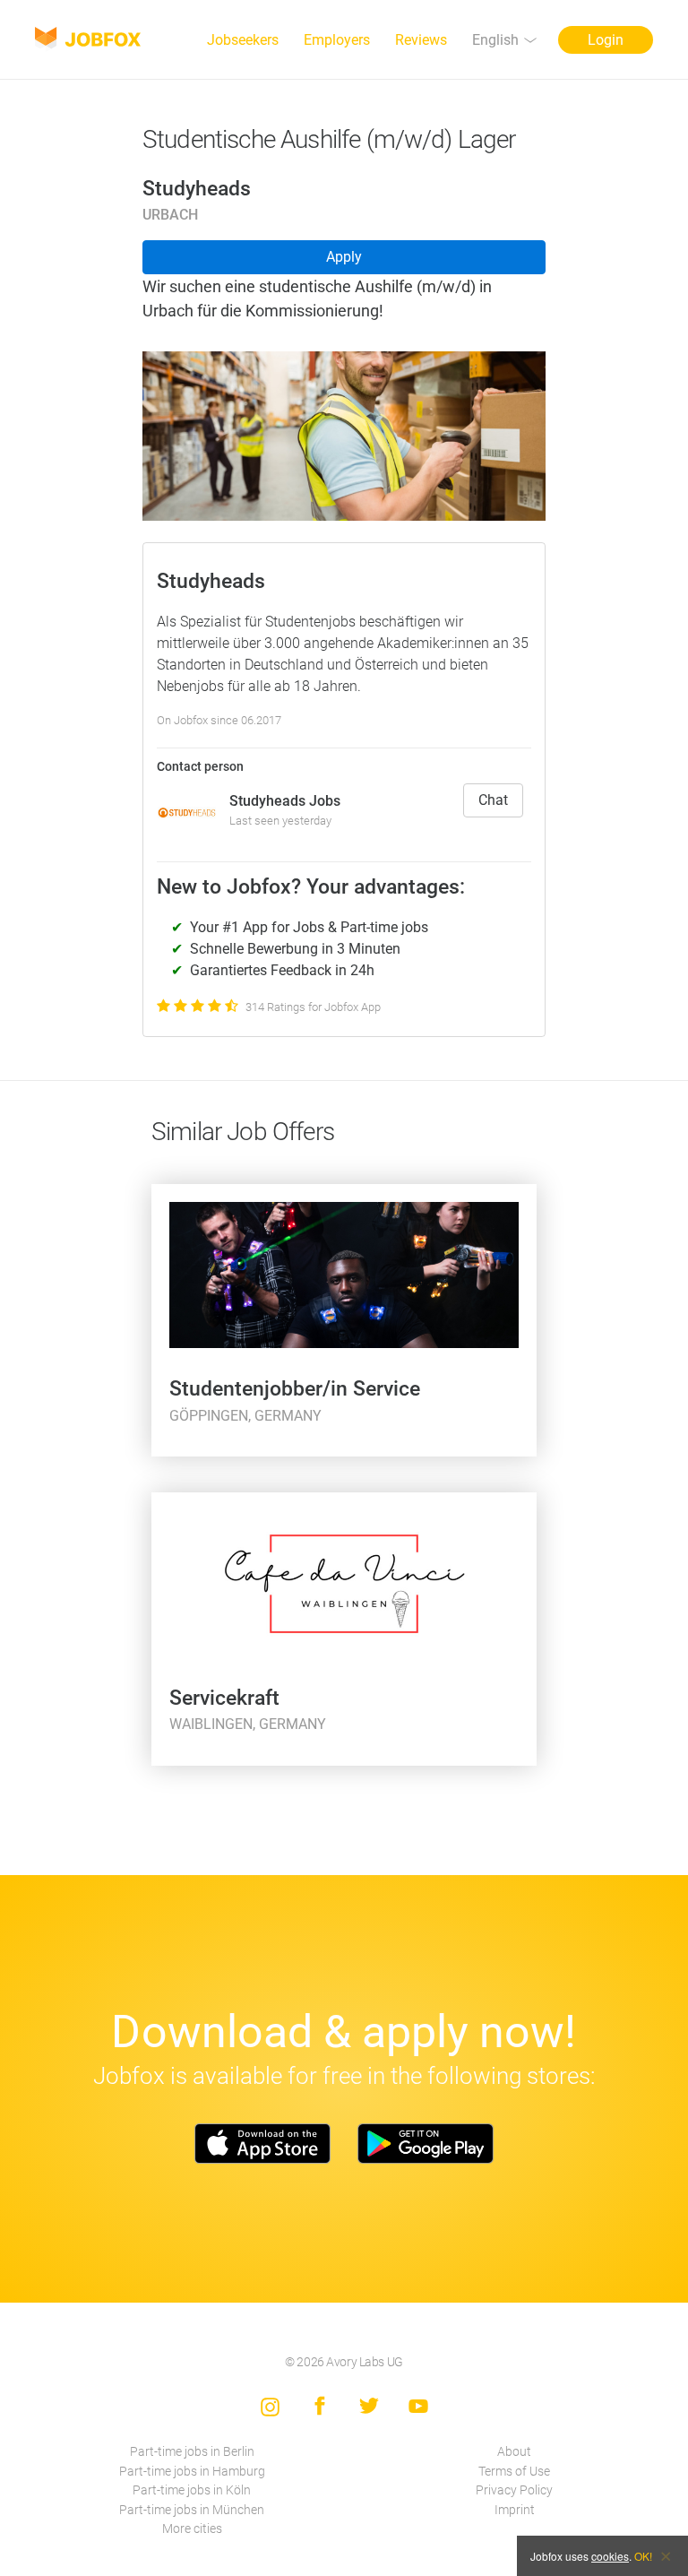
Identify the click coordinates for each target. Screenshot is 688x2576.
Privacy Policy (514, 2490)
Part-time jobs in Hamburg (192, 2472)
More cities (192, 2529)
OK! (643, 2556)
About (514, 2452)
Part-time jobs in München (192, 2510)
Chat (493, 800)
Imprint (515, 2510)
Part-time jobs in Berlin (192, 2452)
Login (606, 40)
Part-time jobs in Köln (192, 2490)
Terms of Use (514, 2472)
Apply (344, 257)
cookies (610, 2556)
